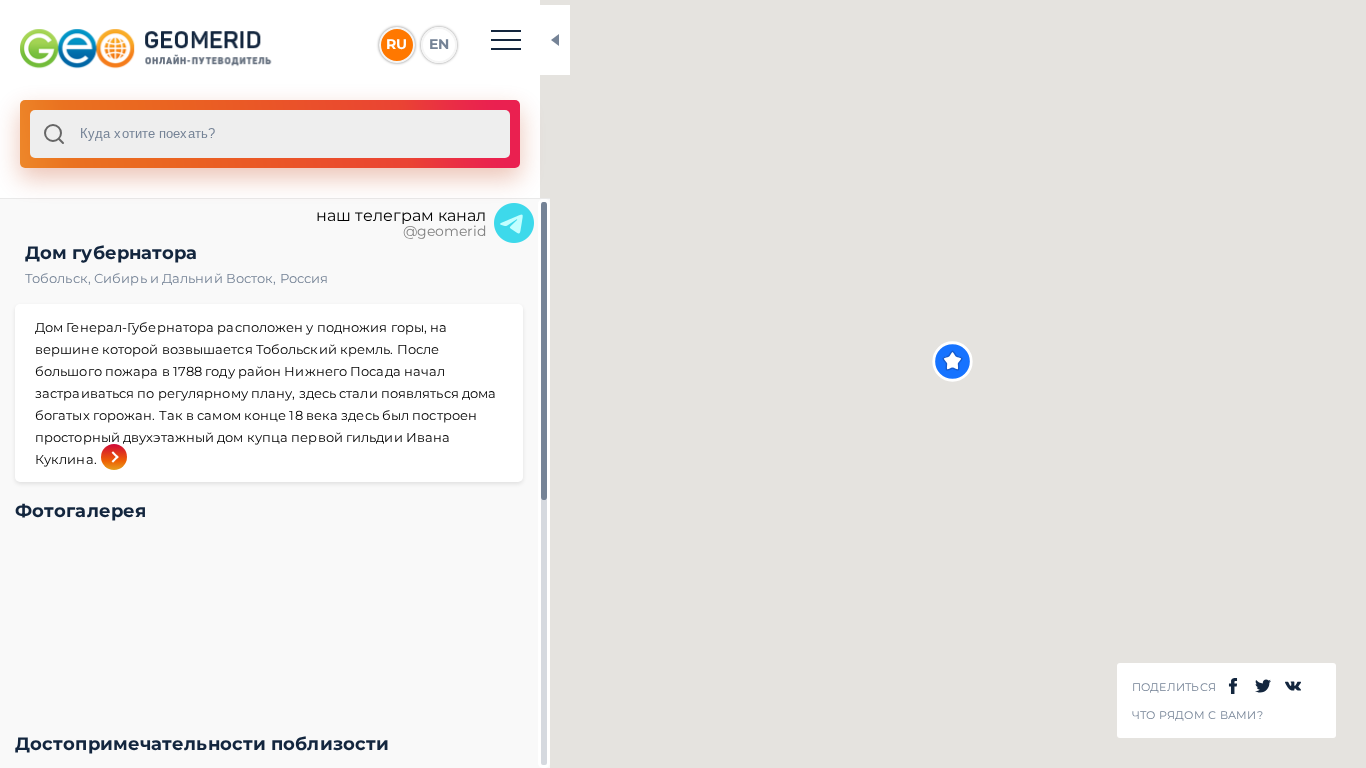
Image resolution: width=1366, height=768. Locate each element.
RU (396, 44)
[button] (952, 361)
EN (439, 44)
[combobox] (270, 134)
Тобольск (59, 278)
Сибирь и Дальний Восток (187, 278)
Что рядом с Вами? (1197, 715)
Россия (304, 278)
